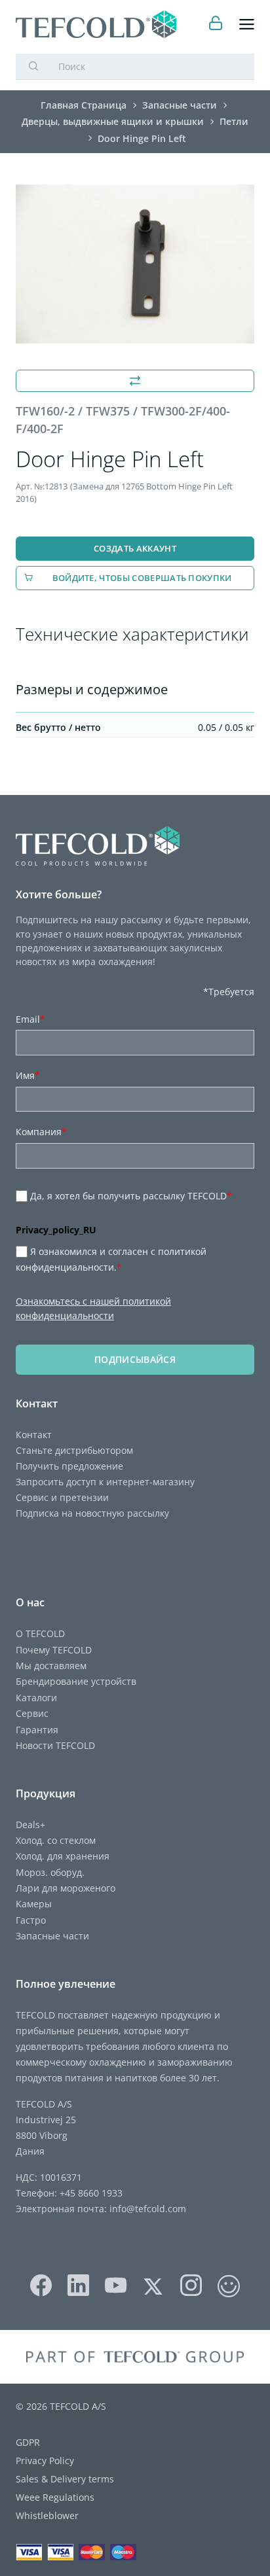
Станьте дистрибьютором (74, 1450)
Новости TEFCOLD (55, 1745)
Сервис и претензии (62, 1497)
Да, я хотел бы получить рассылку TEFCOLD (131, 1196)
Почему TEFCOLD (54, 1650)
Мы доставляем (51, 1666)
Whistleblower (47, 2515)
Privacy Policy (45, 2461)
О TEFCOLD (40, 1633)
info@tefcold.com (148, 2209)
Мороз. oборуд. (50, 1872)
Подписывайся (135, 1359)
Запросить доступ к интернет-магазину (105, 1482)
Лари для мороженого (66, 1888)
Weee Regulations (55, 2497)
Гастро (31, 1920)
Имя (28, 1075)
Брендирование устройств (76, 1681)
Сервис (32, 1713)
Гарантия (37, 1730)
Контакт (34, 1435)
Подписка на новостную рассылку (92, 1513)
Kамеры (34, 1904)
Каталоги (36, 1698)
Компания (41, 1132)
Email (30, 1019)
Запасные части (52, 1936)
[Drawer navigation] (247, 25)
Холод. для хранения (63, 1856)
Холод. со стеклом (56, 1840)
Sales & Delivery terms (65, 2479)
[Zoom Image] (135, 264)
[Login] (216, 25)
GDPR (28, 2442)
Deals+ (30, 1825)
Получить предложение (69, 1466)
